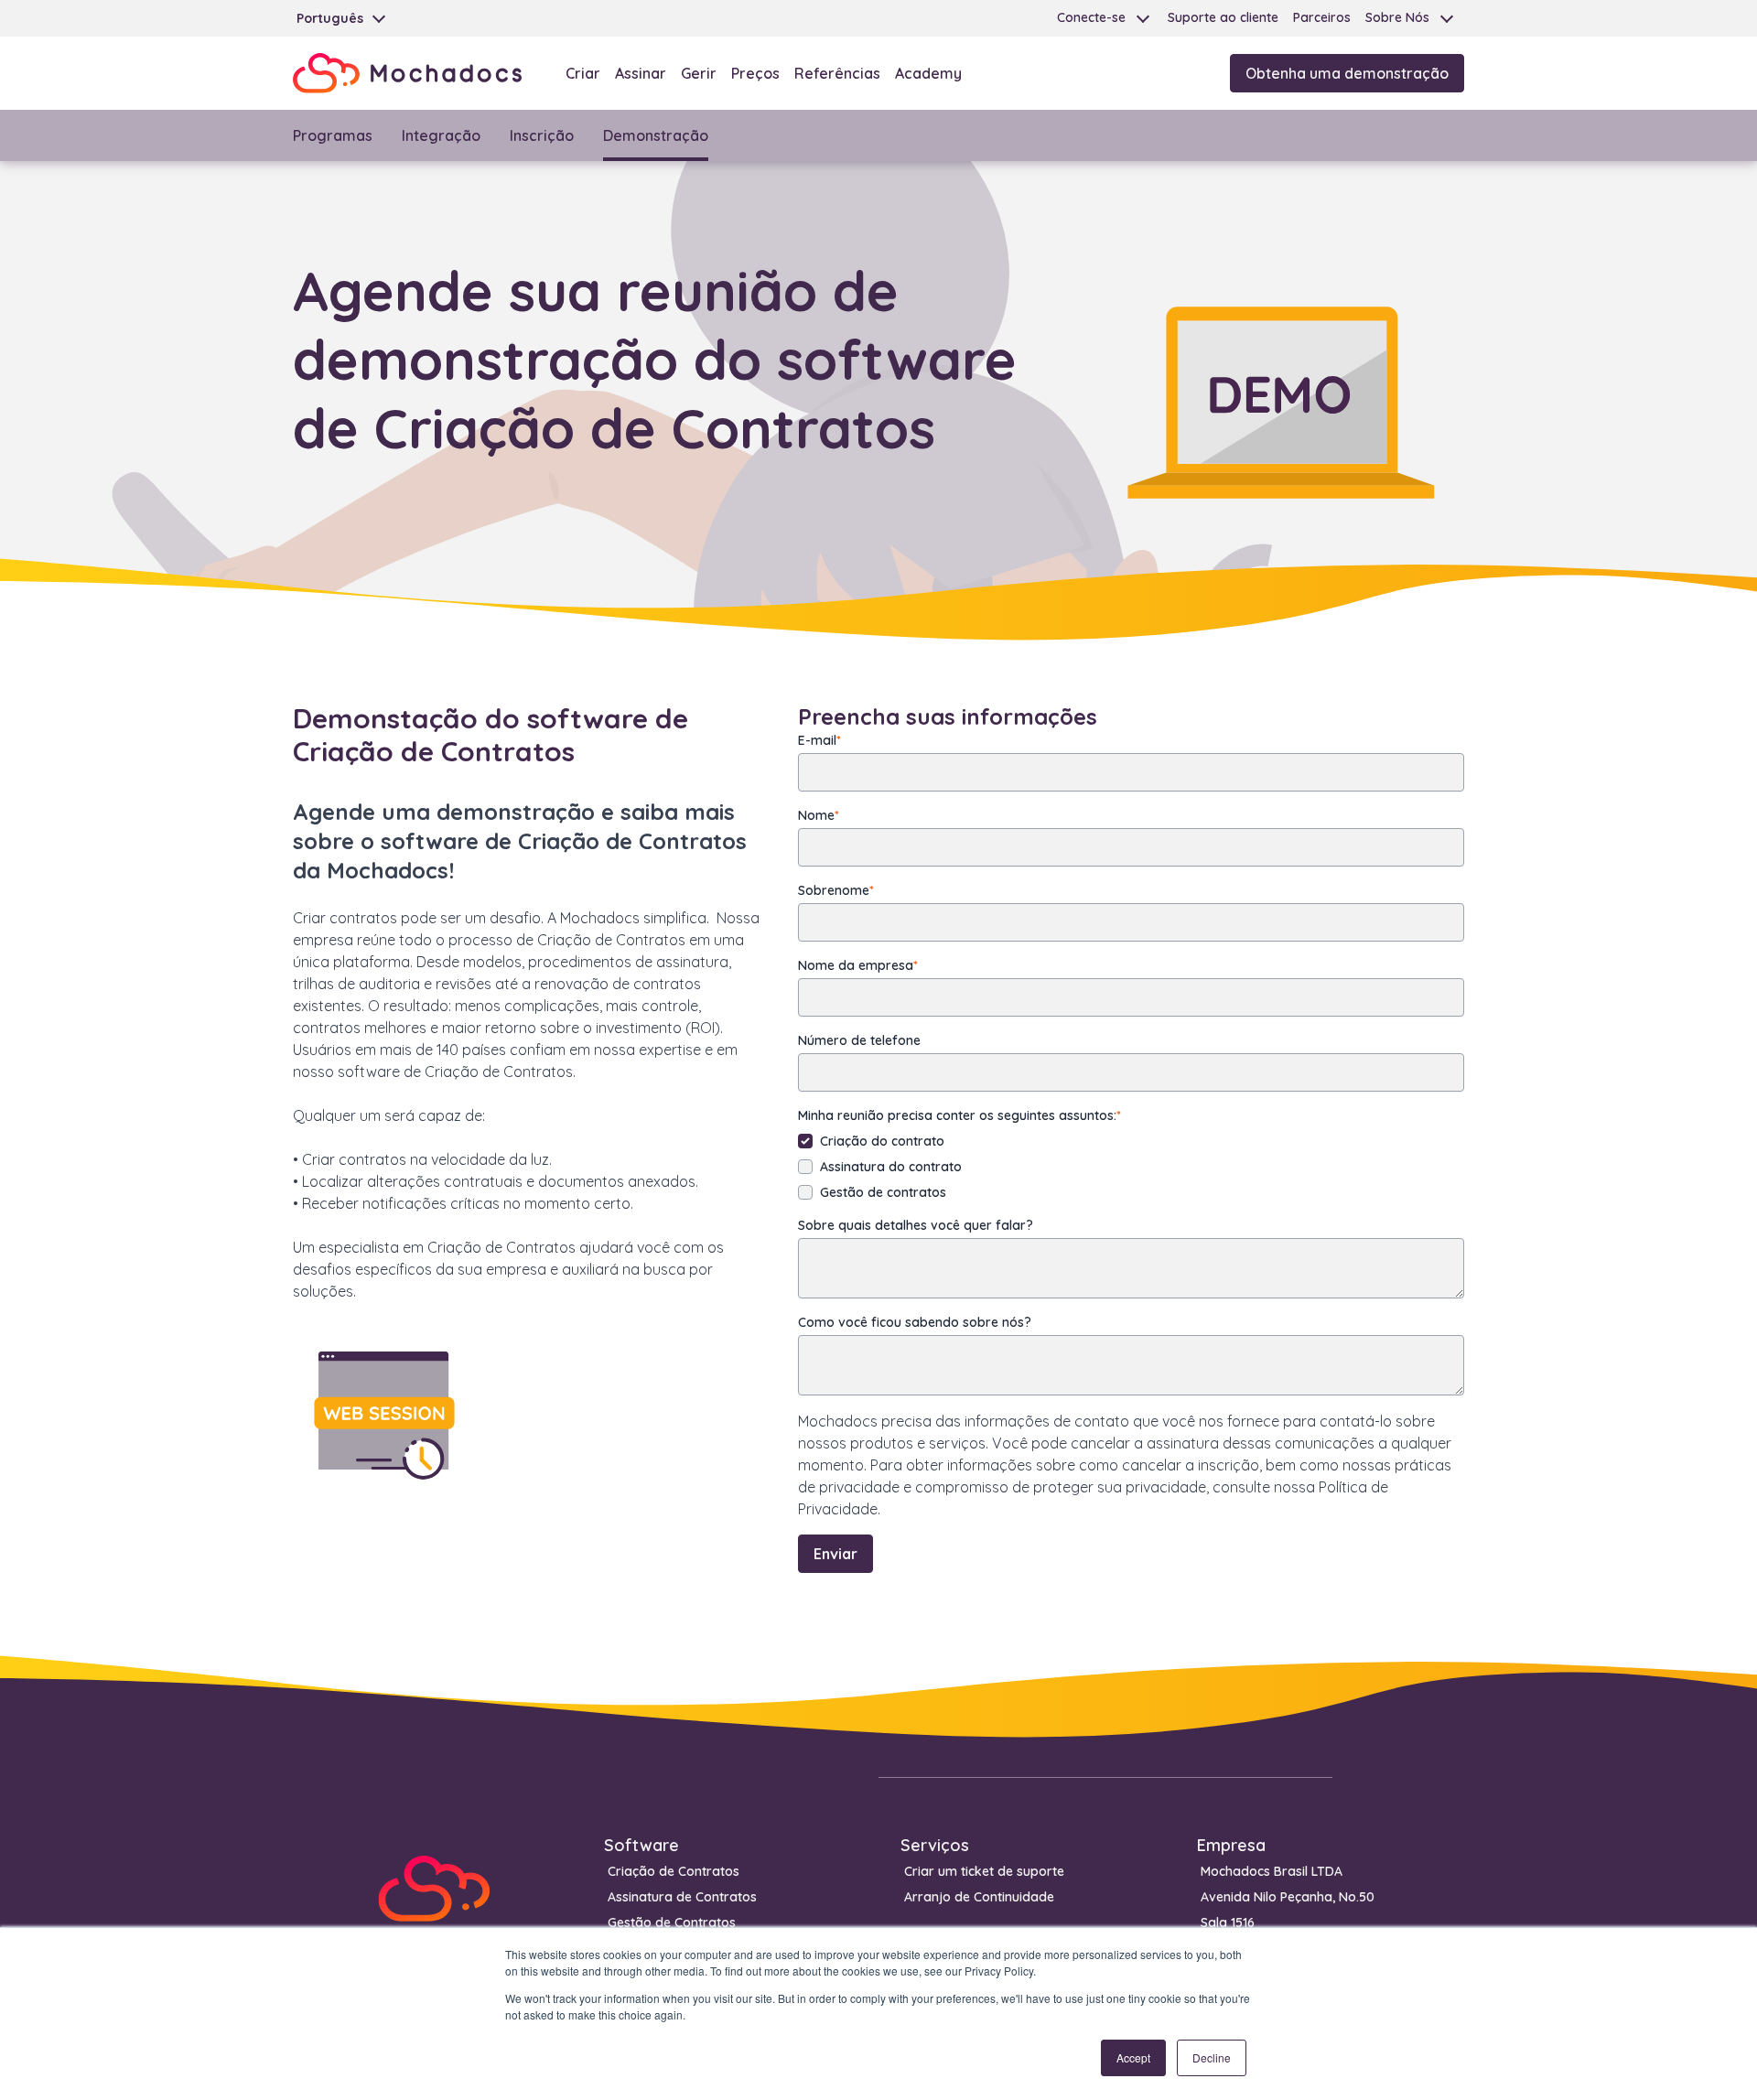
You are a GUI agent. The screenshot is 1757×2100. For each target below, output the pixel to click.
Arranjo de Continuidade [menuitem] (979, 1897)
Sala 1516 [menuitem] (1228, 1922)
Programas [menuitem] (333, 135)
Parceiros (1322, 17)
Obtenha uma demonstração (1347, 73)
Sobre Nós (1397, 17)
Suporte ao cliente (1223, 17)
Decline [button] (1212, 2057)
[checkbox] (1131, 1167)
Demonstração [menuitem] (656, 135)
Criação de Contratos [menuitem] (674, 1871)
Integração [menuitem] (441, 135)
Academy (928, 73)
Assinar (641, 73)
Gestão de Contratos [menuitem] (672, 1922)
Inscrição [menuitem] (542, 135)
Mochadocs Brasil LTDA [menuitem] (1272, 1871)
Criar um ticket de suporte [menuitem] (984, 1871)
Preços (755, 73)
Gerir (699, 73)
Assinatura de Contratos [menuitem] (682, 1897)
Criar (583, 73)
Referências (837, 73)
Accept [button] (1133, 2057)
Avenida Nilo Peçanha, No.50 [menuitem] (1288, 1897)
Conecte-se (1091, 17)
